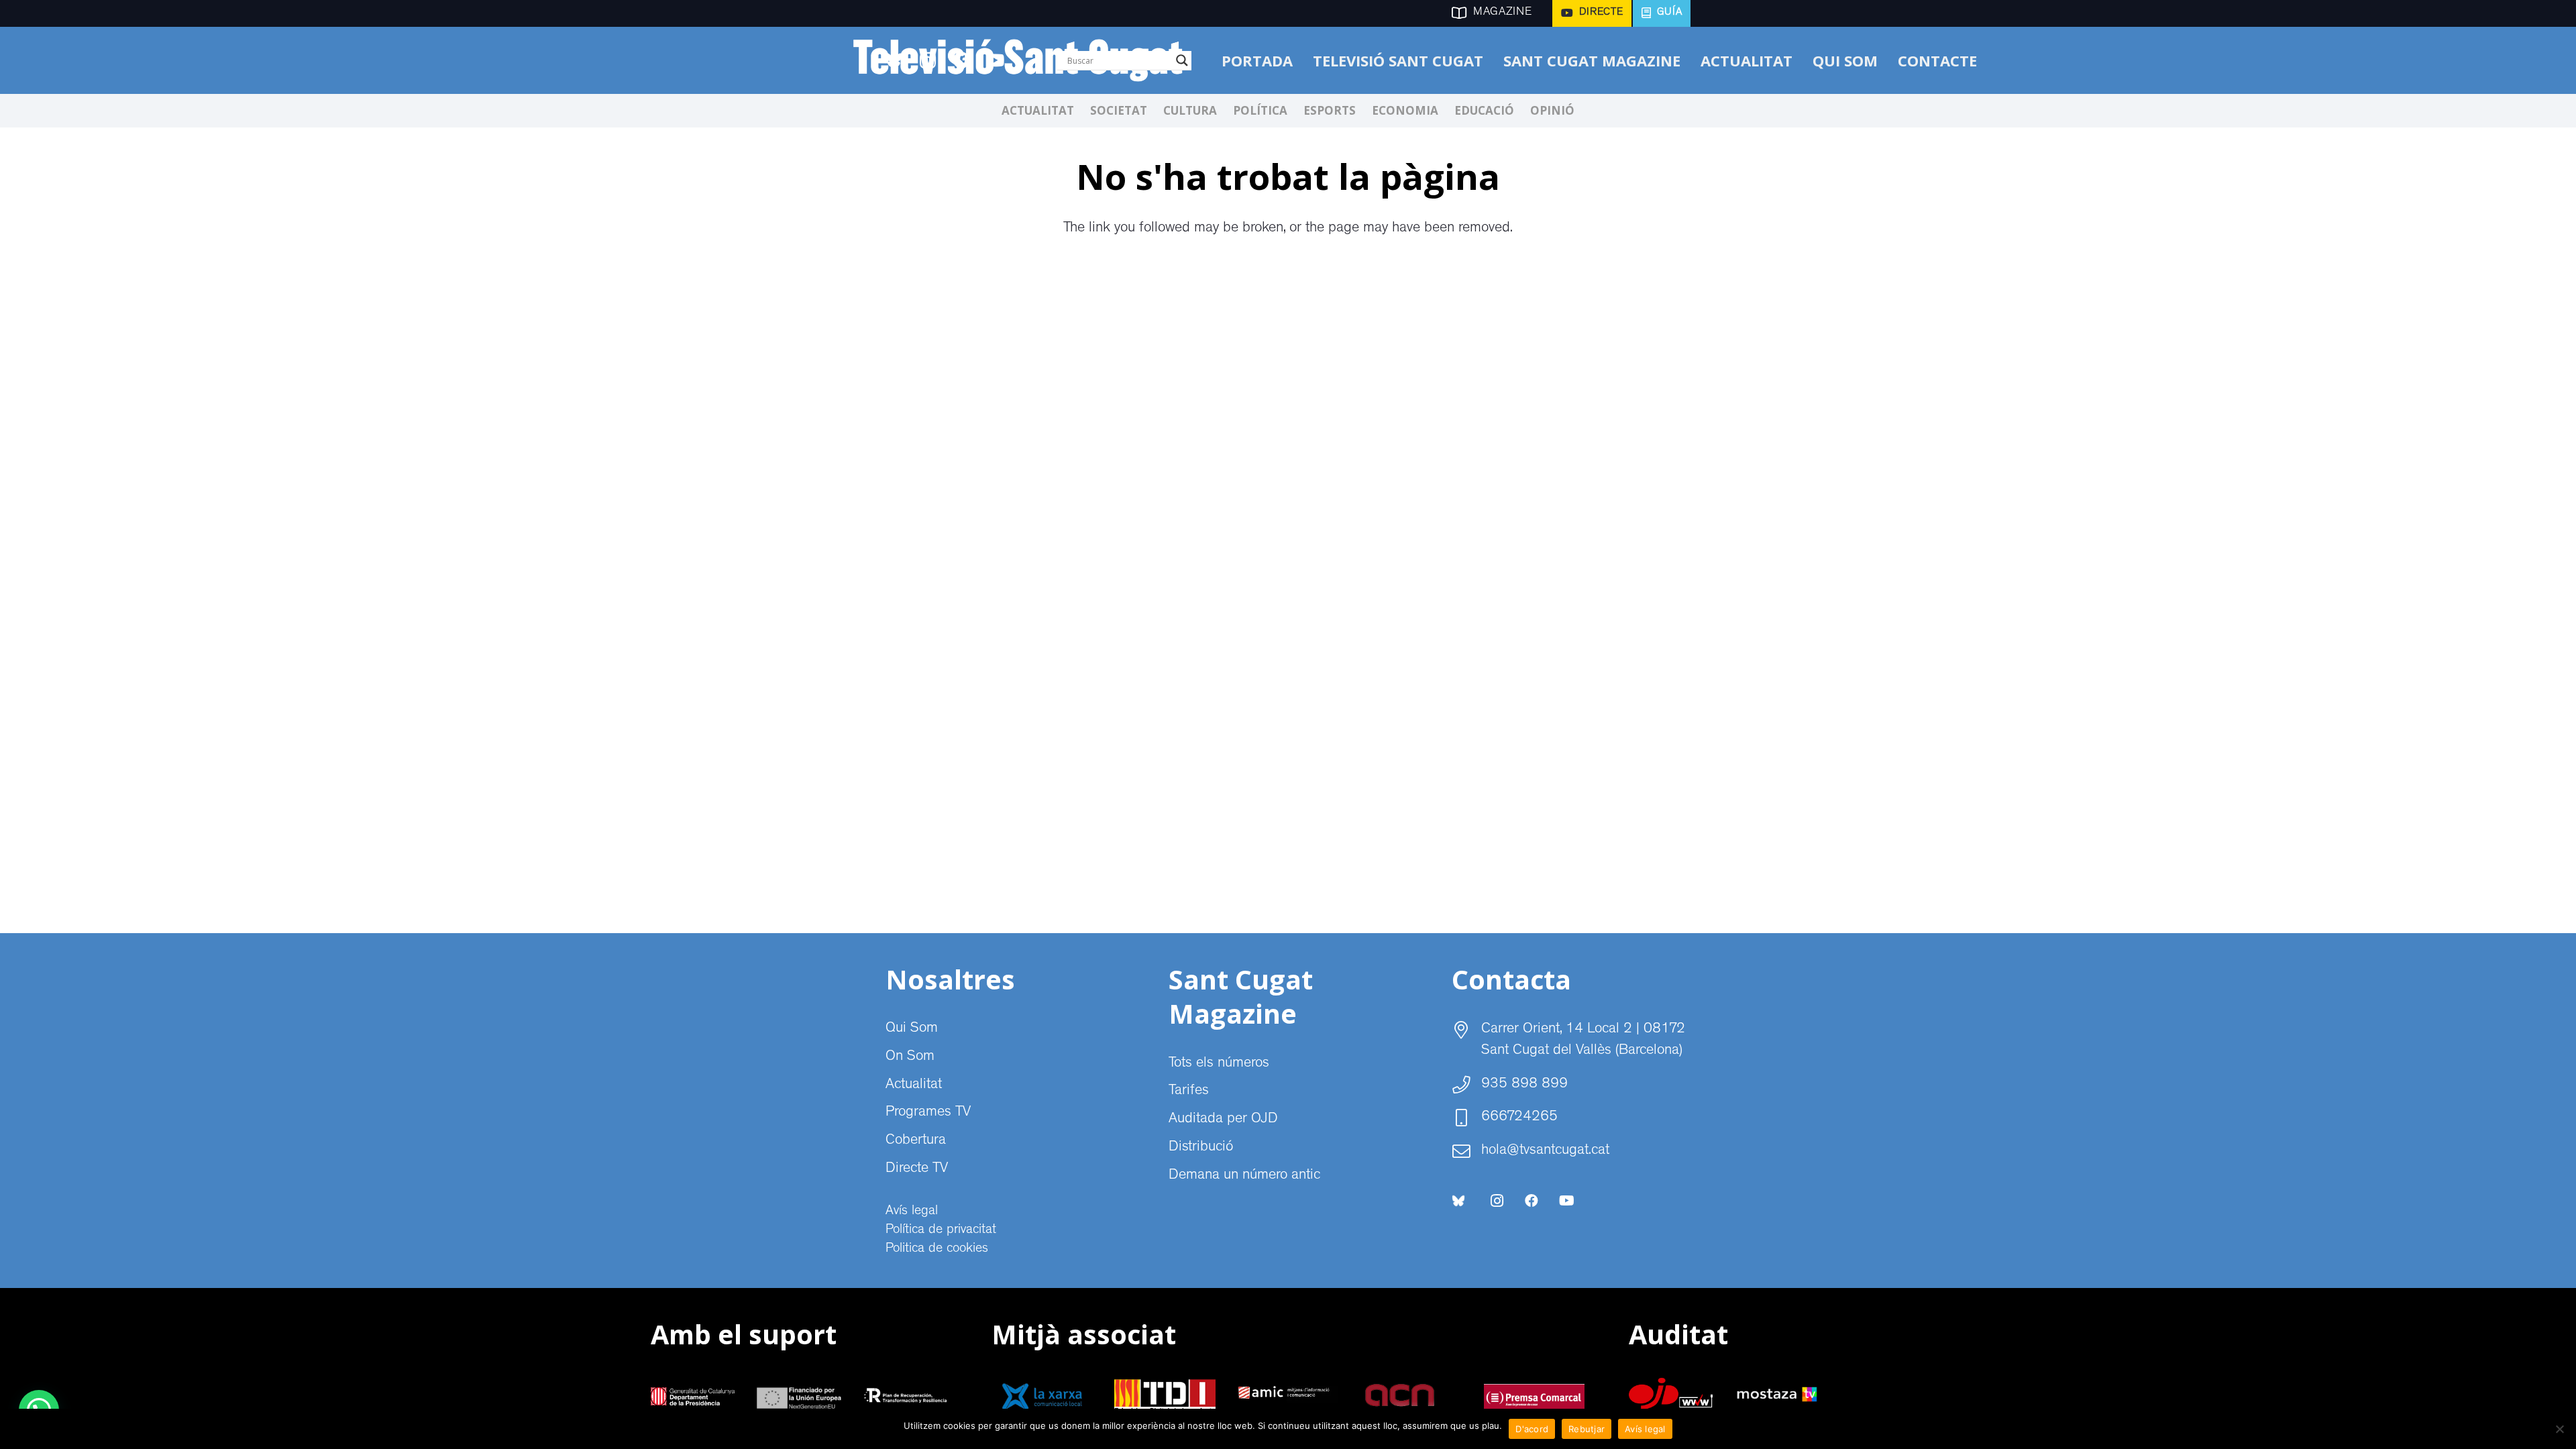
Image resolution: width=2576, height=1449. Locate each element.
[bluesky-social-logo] (1458, 1201)
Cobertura (916, 1141)
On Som (910, 1057)
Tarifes (1189, 1091)
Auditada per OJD (1223, 1120)
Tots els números (1219, 1064)
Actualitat (914, 1085)
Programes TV (928, 1113)
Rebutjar (1587, 1429)
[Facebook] (1532, 1201)
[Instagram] (1497, 1201)
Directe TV (917, 1169)
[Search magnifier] (1182, 60)
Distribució (1201, 1148)
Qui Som (912, 1029)
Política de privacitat (941, 1230)
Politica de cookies (937, 1249)
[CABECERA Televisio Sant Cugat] (1026, 60)
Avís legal (912, 1212)
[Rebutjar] (2559, 1429)
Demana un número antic (1244, 1176)
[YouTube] (1566, 1201)
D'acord (1532, 1429)
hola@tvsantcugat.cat (1545, 1151)
